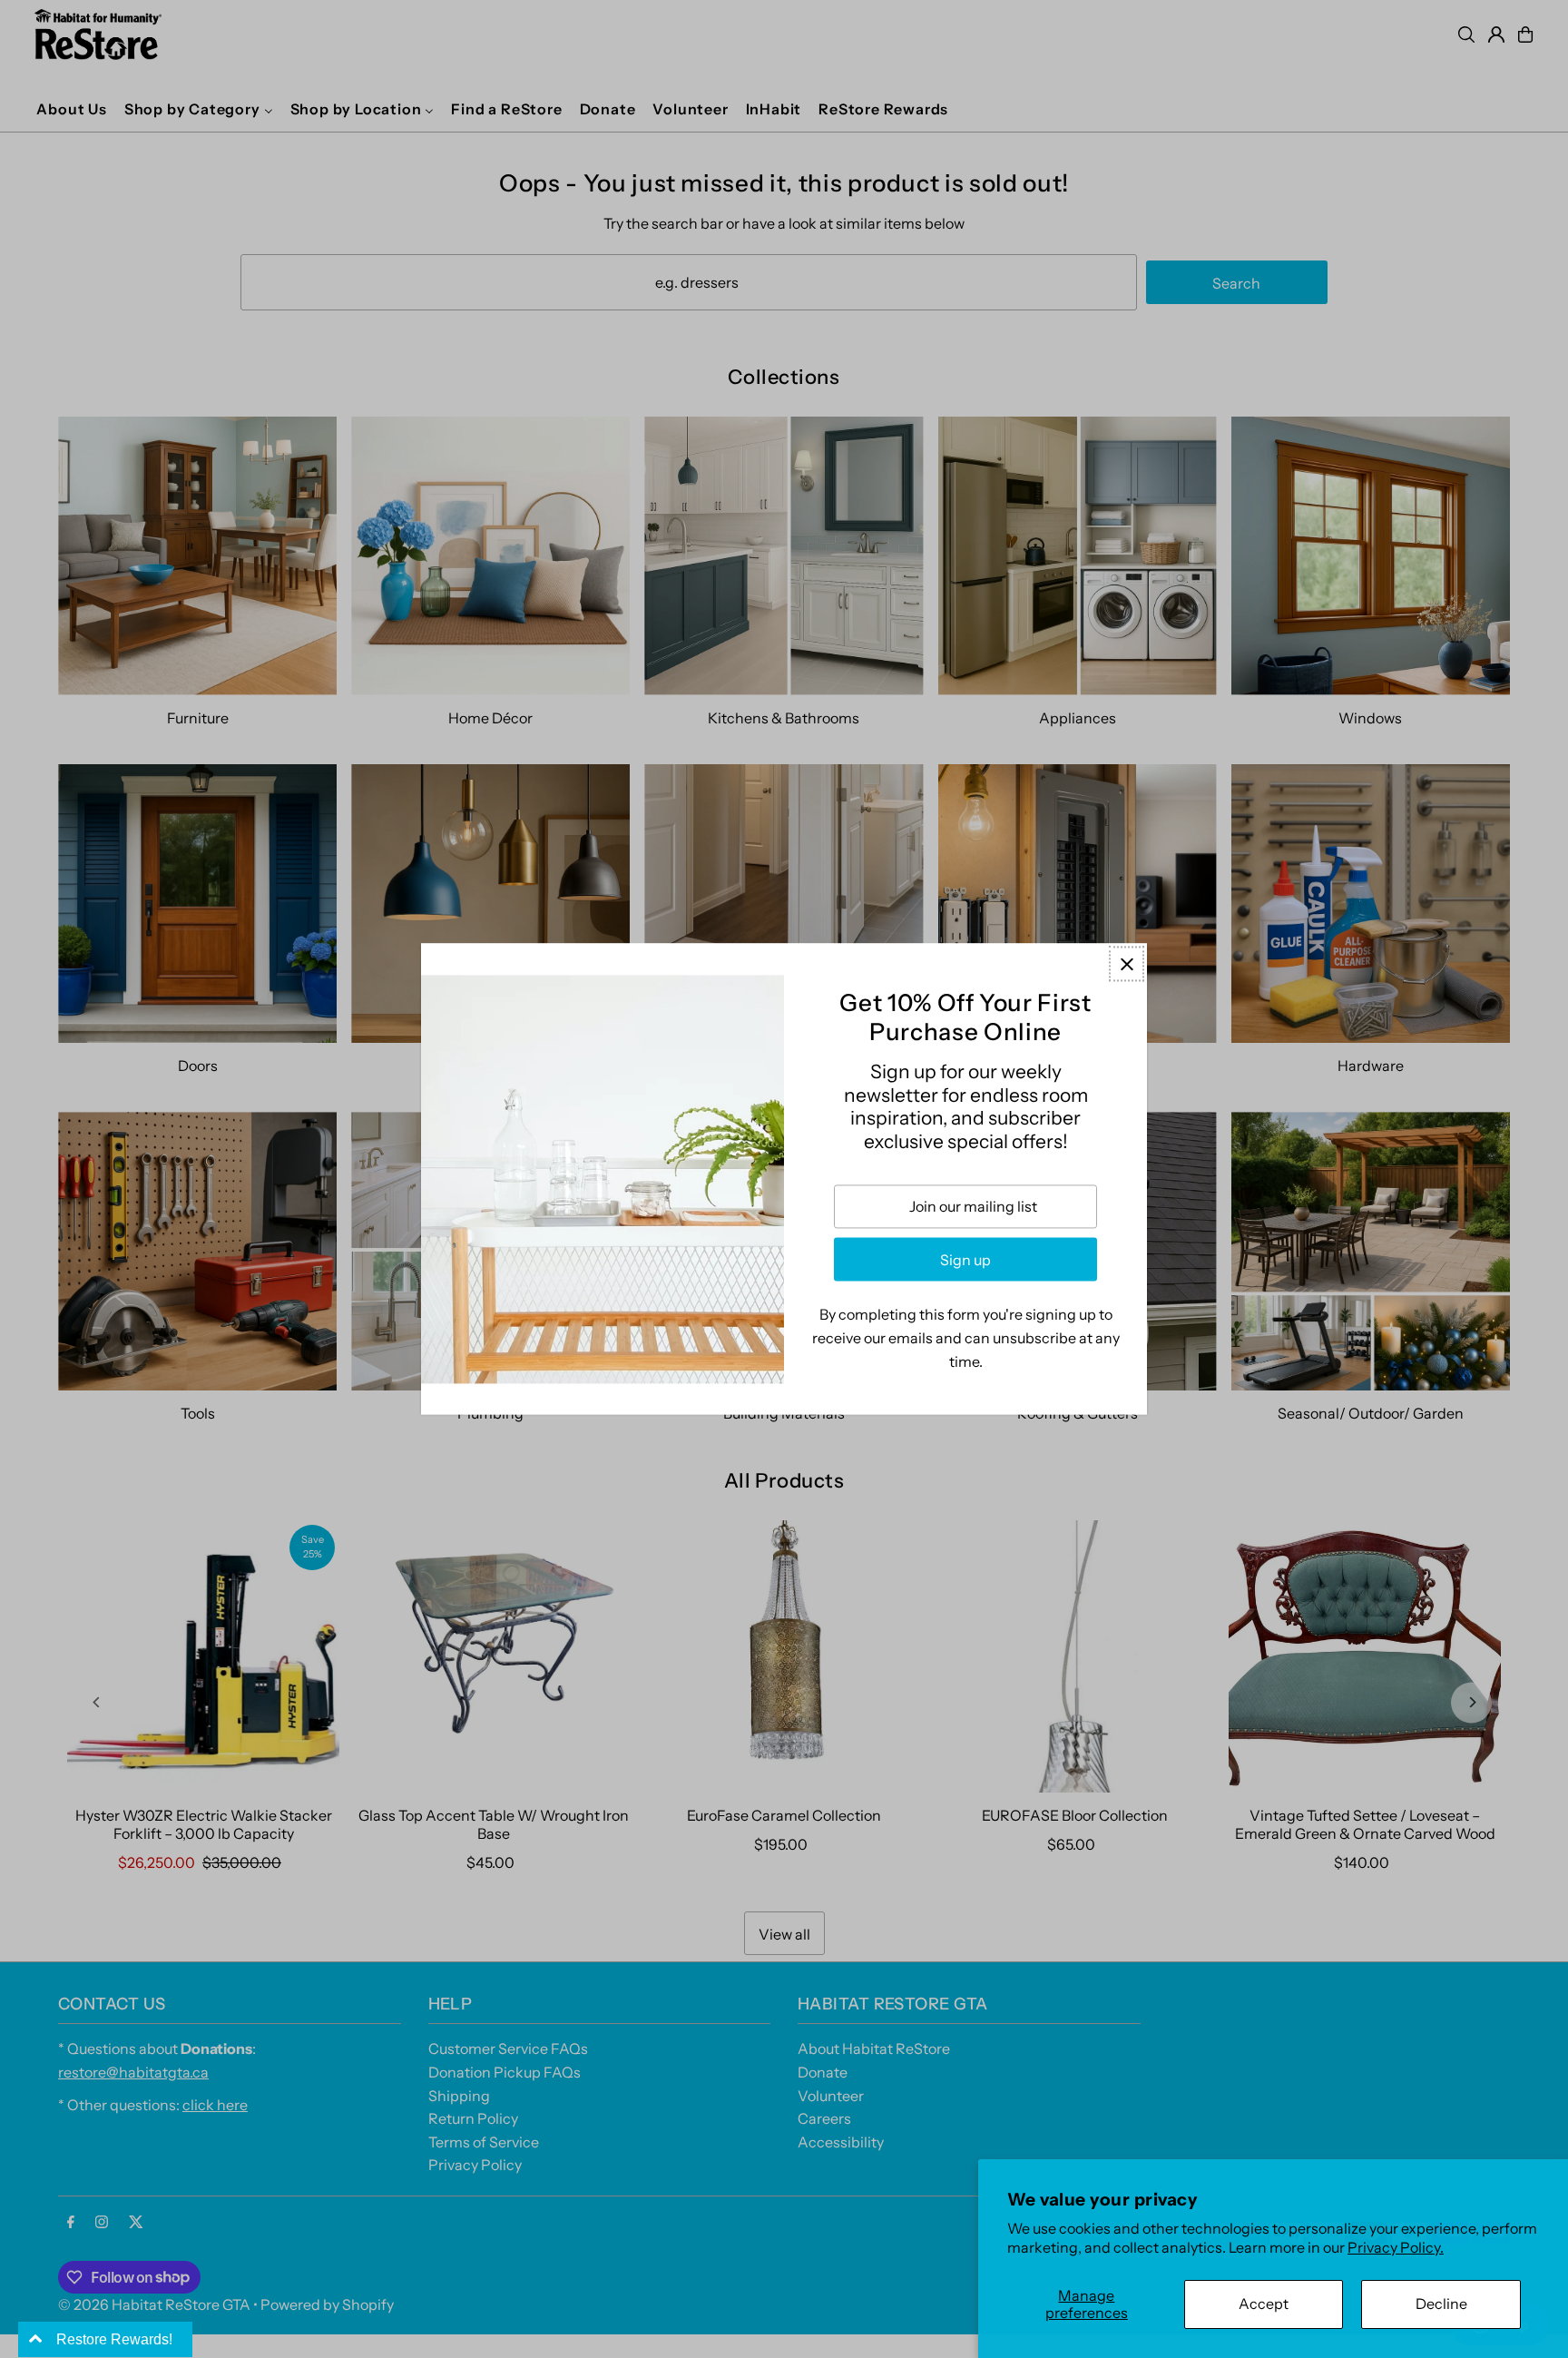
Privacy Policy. (1396, 2247)
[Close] (1127, 963)
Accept (1264, 2304)
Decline (1441, 2304)
